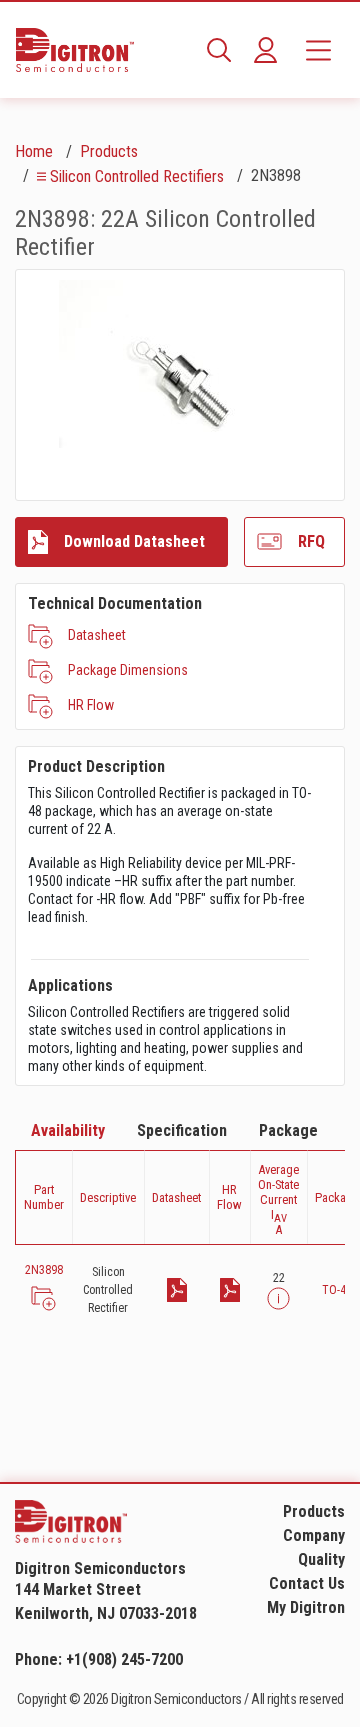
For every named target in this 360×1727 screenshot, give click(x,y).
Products (109, 151)
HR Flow (91, 705)
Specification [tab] (182, 1130)
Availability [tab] (68, 1130)
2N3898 (44, 1270)
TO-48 (337, 1290)
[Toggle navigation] (318, 50)
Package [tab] (288, 1130)
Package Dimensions (128, 670)
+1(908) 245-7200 (124, 1659)
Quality (321, 1559)
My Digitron (306, 1607)
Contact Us (307, 1583)
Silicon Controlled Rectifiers (137, 176)
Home (34, 151)
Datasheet (97, 635)
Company (314, 1535)
